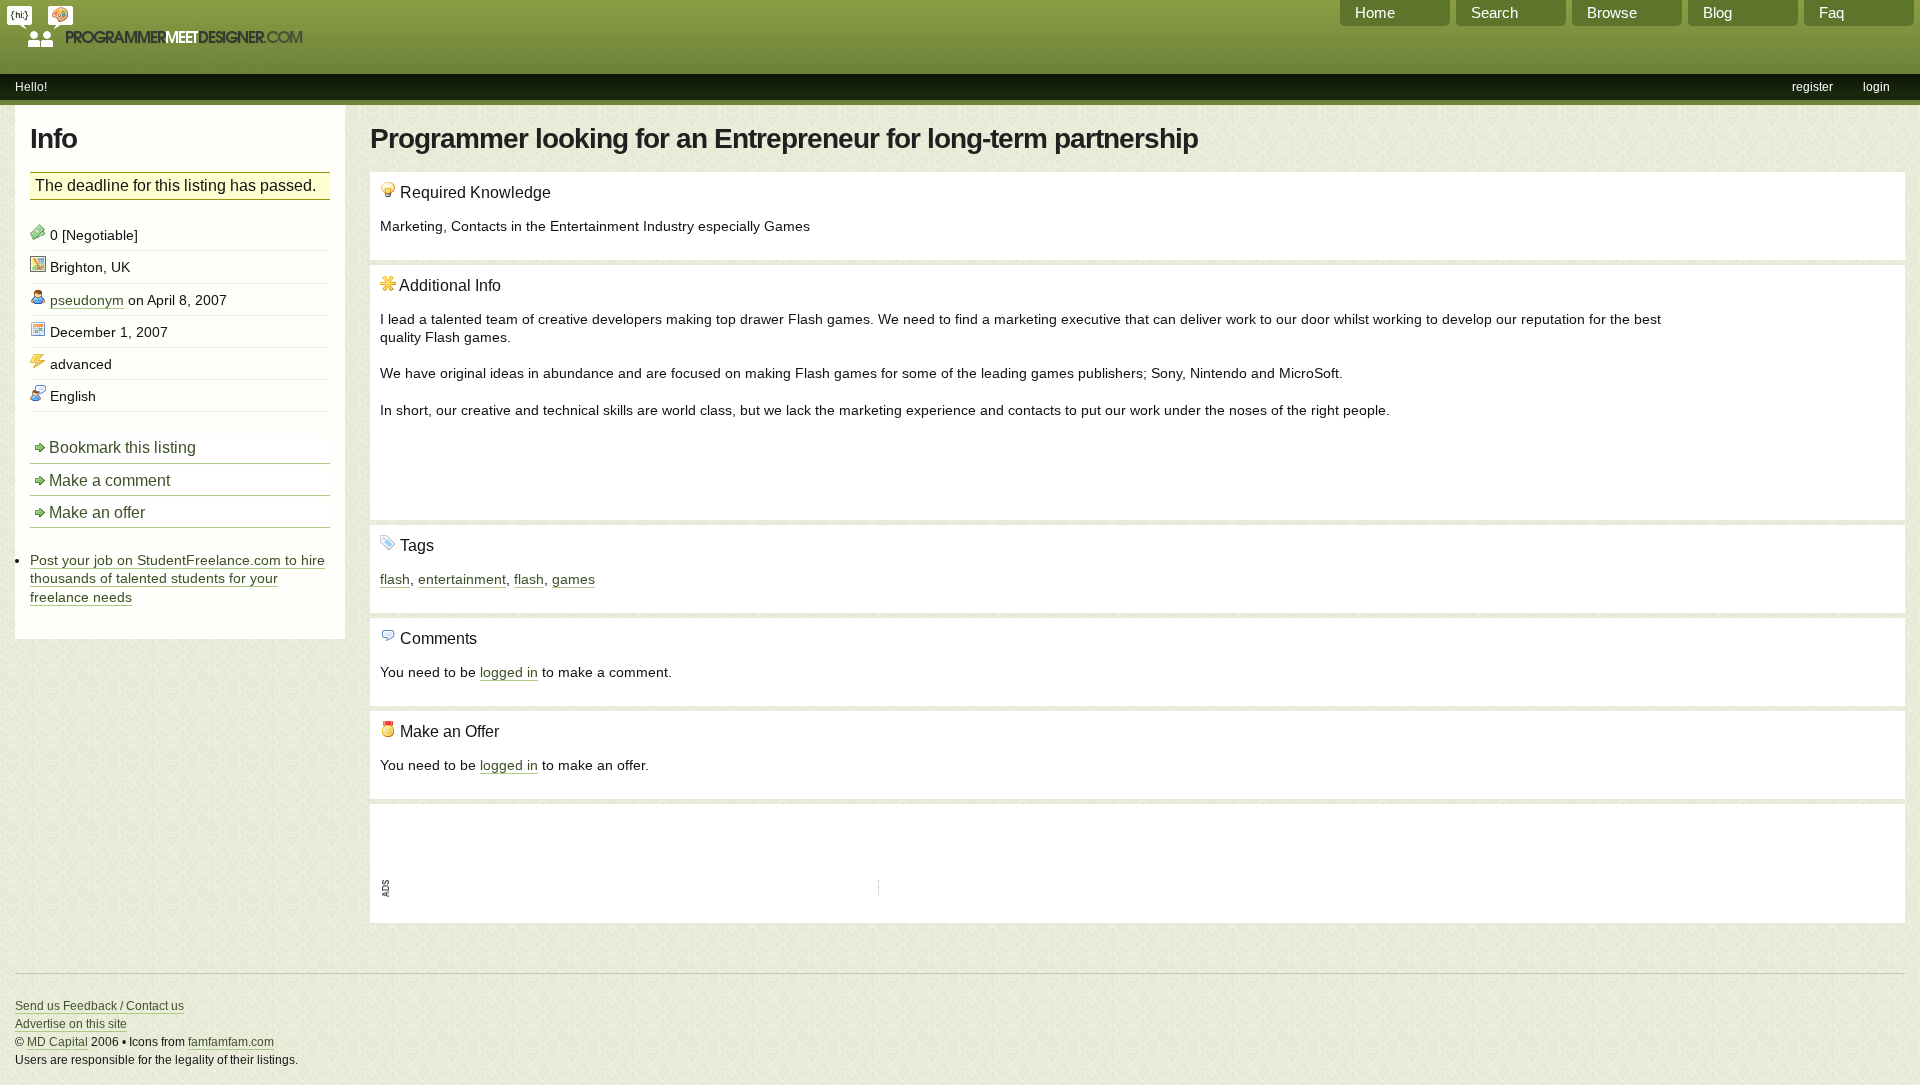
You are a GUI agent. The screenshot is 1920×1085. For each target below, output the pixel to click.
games (573, 579)
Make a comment (109, 480)
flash (395, 579)
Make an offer (97, 512)
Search (1494, 12)
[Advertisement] (1787, 383)
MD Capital (57, 1042)
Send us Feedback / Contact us (99, 1006)
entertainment (462, 579)
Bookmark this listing (122, 447)
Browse (1612, 12)
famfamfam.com (231, 1042)
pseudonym (87, 300)
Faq (1831, 12)
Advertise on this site (71, 1024)
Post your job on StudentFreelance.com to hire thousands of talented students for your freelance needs (177, 578)
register (1812, 87)
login (1876, 87)
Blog (1717, 12)
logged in (509, 672)
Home (1375, 12)
